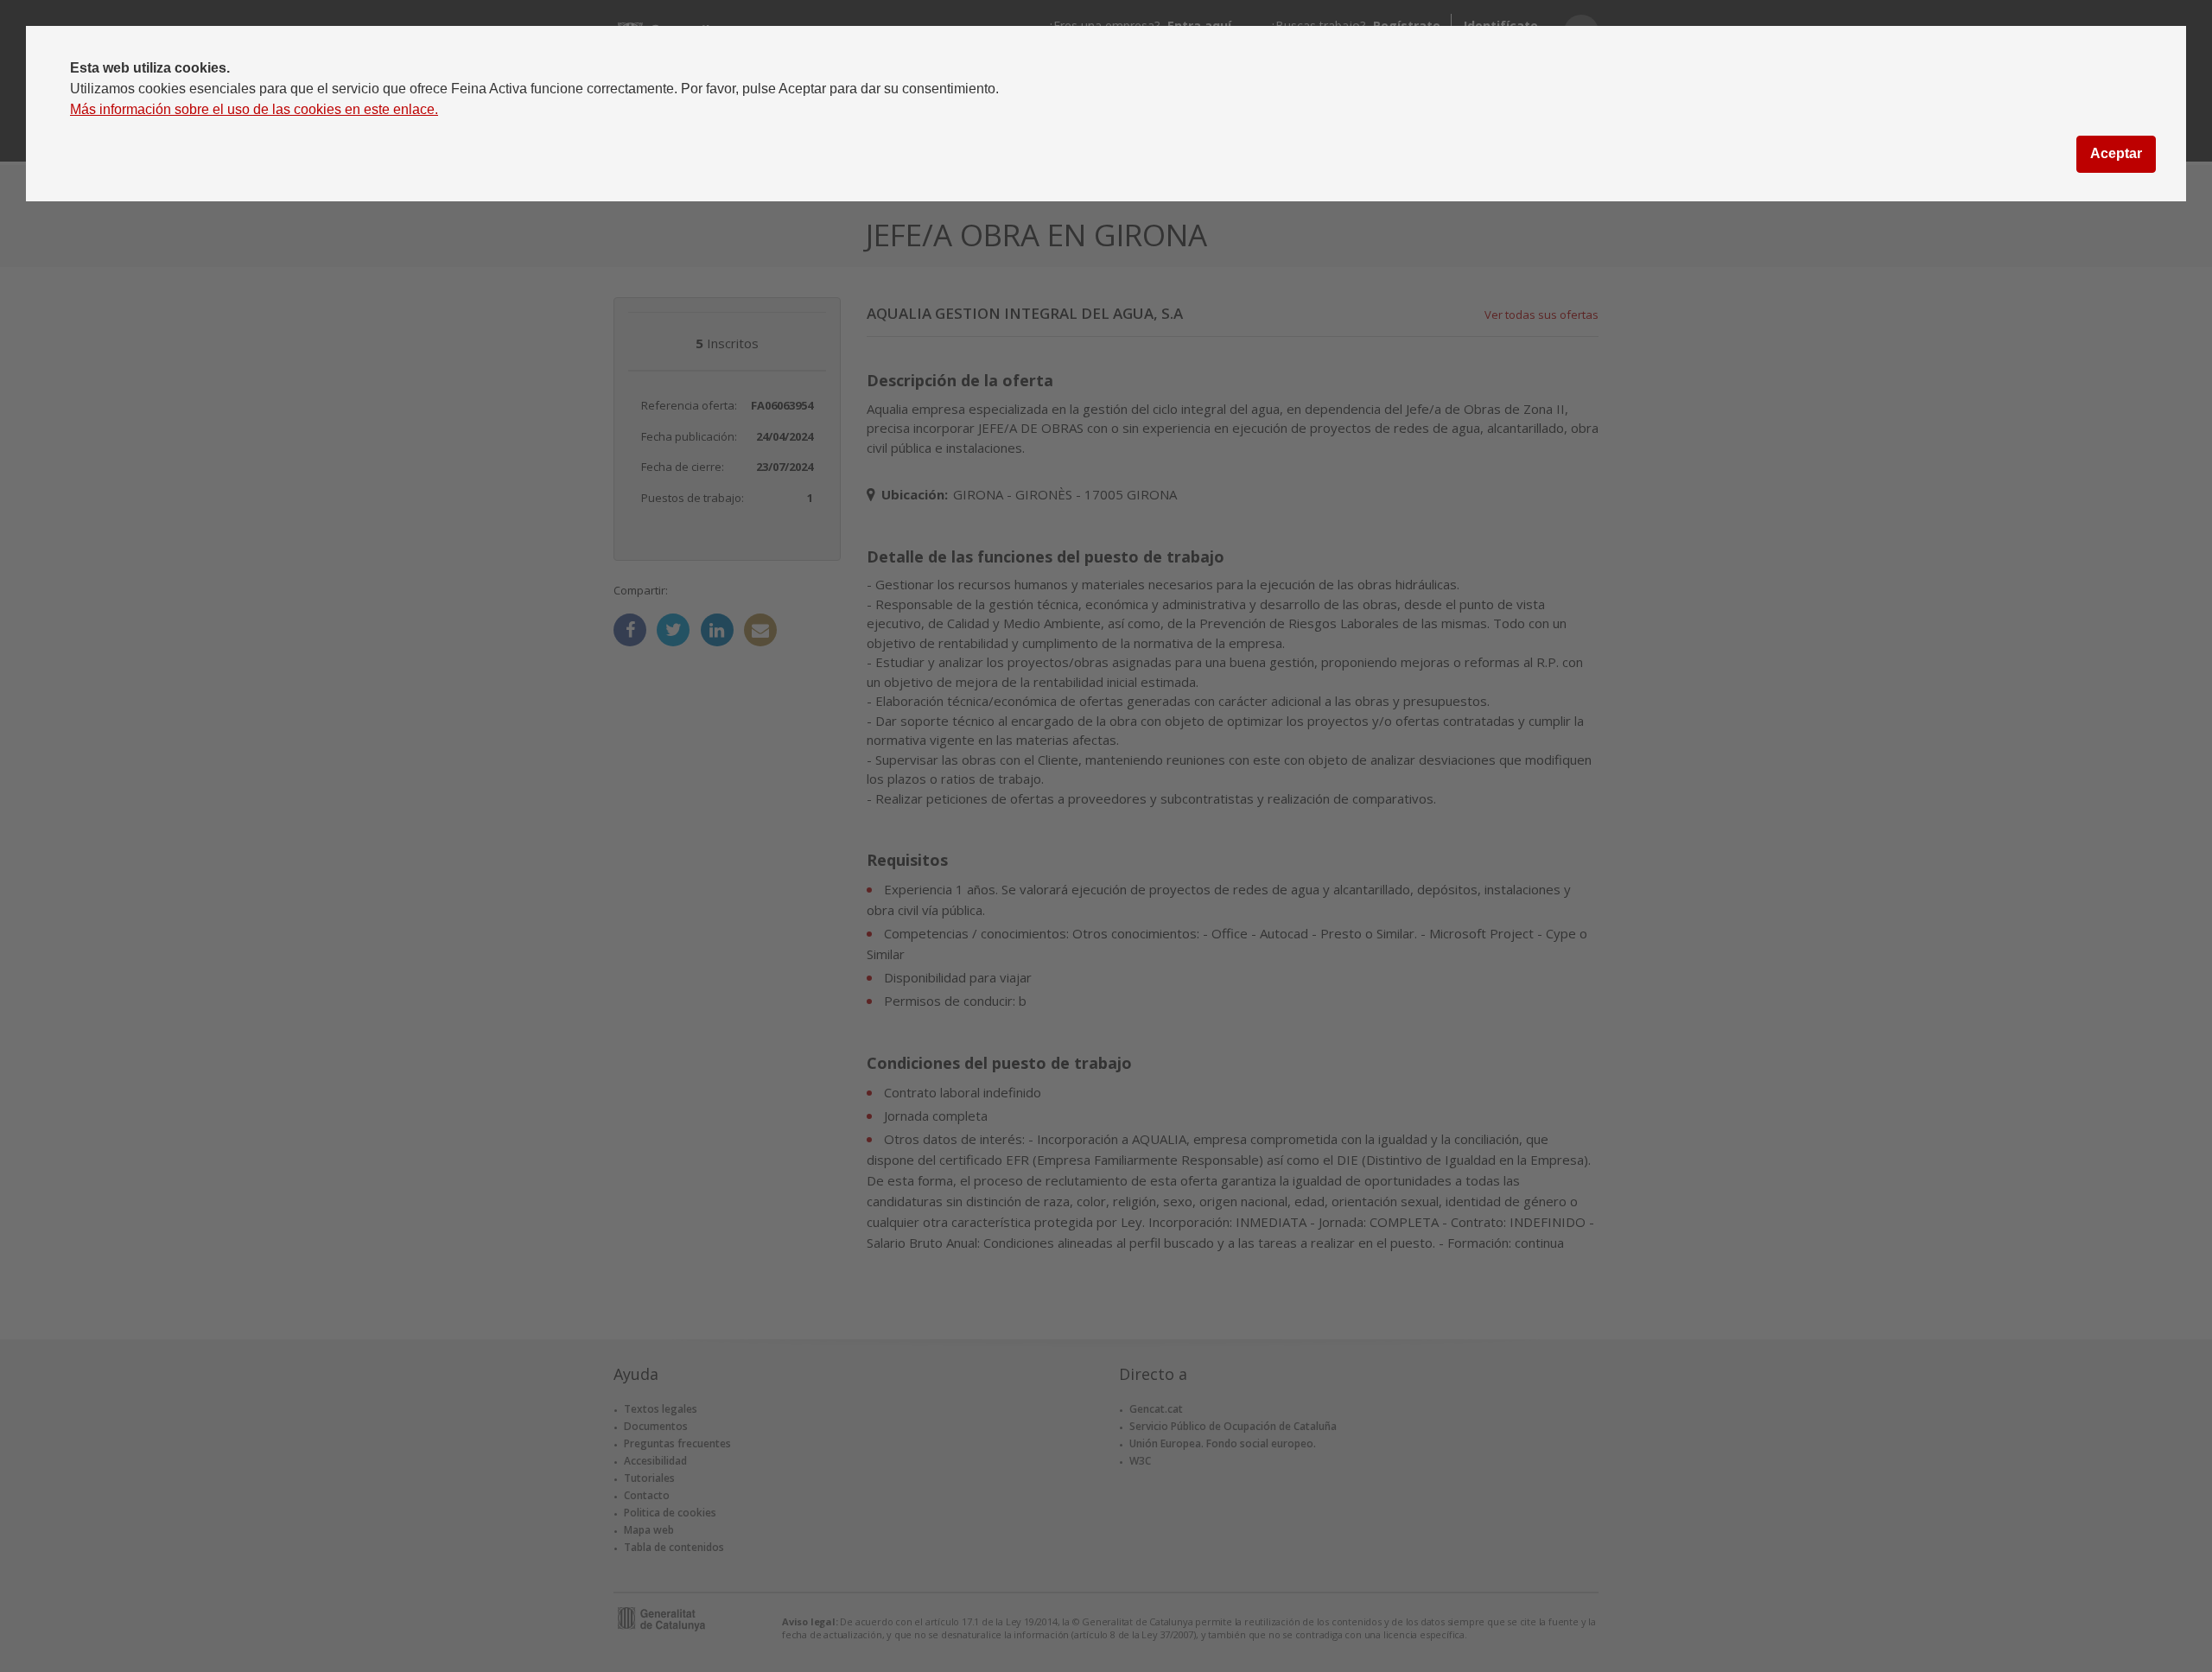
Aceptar (2116, 153)
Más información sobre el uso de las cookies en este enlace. (254, 109)
